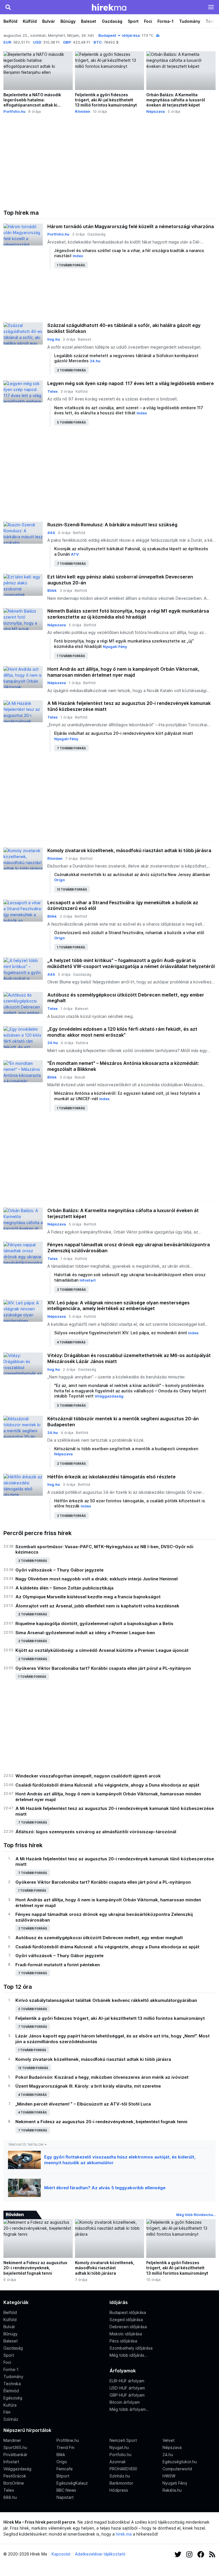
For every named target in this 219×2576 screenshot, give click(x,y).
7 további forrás (71, 564)
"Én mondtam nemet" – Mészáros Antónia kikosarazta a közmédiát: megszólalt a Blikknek (123, 1066)
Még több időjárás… (128, 2355)
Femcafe (65, 2469)
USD (37, 42)
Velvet (169, 2440)
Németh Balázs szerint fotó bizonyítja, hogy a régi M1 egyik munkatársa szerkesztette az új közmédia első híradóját (128, 614)
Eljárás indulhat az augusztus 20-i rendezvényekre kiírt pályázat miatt (124, 733)
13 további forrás (72, 889)
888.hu (10, 2497)
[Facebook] (201, 2554)
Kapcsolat (61, 2554)
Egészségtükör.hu (180, 2462)
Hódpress (119, 2490)
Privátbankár (15, 2455)
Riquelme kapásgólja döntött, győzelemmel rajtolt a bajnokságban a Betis (94, 1623)
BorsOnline (14, 2483)
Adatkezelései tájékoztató (100, 2554)
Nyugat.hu (119, 2447)
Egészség (13, 2398)
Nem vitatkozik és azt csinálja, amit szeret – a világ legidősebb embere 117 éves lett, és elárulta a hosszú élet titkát (129, 410)
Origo (59, 880)
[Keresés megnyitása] (8, 7)
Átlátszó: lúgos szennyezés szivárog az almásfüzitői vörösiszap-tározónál (96, 1832)
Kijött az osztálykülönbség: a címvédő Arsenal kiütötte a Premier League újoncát (102, 1650)
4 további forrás (71, 1342)
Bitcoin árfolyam (125, 2402)
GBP (67, 42)
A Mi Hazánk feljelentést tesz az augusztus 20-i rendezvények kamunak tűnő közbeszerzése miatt (129, 706)
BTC (98, 42)
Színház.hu (120, 2476)
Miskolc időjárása (126, 2334)
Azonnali (117, 2462)
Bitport (63, 2476)
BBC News (66, 2490)
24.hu (95, 361)
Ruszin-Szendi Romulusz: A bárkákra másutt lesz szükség (112, 525)
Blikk (52, 590)
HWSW (169, 2476)
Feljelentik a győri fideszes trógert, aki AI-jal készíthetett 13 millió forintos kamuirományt (110, 2018)
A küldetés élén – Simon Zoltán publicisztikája (64, 1588)
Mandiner (12, 2440)
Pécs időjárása (123, 2341)
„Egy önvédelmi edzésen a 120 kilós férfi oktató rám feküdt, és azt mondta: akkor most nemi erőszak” (122, 1032)
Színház (11, 2419)
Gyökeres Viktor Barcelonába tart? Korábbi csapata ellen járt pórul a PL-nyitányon (103, 1668)
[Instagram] (189, 2554)
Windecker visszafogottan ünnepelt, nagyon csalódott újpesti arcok (88, 1776)
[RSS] (212, 2554)
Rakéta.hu (172, 2490)
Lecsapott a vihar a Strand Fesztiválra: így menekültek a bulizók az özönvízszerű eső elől (123, 906)
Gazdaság (112, 21)
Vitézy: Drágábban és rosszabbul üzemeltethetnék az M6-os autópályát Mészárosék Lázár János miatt (129, 1358)
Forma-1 (166, 21)
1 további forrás (71, 265)
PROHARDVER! (123, 2469)
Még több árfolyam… (129, 2409)
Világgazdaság (109, 1396)
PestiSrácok (15, 2476)
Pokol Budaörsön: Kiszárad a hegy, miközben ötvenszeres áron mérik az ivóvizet (102, 2077)
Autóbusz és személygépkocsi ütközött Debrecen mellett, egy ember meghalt (126, 998)
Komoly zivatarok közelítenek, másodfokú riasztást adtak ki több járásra (129, 850)
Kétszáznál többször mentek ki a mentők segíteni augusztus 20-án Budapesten (123, 1422)
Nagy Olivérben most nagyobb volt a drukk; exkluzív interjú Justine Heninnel (97, 1579)
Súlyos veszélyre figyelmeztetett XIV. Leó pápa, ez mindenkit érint (121, 1333)
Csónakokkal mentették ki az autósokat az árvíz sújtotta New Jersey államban (132, 874)
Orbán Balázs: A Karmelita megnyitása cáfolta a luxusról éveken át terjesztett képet (123, 1213)
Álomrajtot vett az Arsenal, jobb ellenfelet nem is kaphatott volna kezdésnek (97, 1606)
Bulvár (49, 21)
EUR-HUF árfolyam (127, 2381)
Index (78, 256)
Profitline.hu (68, 2440)
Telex (52, 391)
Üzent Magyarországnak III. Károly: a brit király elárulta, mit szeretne (88, 2086)
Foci (148, 21)
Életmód (11, 2391)
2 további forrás (71, 370)
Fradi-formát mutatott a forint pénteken (58, 1965)
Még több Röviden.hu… (196, 2215)
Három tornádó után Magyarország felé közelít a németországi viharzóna (131, 226)
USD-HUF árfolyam (127, 2388)
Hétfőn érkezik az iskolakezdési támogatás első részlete (111, 1477)
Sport (133, 21)
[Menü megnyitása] (211, 7)
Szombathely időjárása (131, 2348)
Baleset (89, 21)
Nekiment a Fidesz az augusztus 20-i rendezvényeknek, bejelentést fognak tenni (101, 2122)
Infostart (88, 1280)
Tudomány (190, 21)
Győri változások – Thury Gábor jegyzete (59, 1570)
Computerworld (177, 2469)
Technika (12, 2384)
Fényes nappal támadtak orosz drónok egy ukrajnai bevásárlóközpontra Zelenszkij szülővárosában (129, 1248)
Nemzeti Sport (123, 2440)
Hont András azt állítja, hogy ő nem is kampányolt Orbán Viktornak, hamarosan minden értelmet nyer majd (123, 672)
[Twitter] (178, 2554)
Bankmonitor (121, 2483)
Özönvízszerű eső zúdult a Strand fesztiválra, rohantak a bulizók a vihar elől (129, 933)
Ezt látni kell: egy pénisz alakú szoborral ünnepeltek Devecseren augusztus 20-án (120, 580)
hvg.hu (54, 339)
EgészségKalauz (72, 2483)
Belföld (10, 21)
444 (51, 533)
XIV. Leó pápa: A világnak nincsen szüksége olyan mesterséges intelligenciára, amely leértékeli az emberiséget (118, 1306)
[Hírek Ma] (109, 7)
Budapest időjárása (119, 35)
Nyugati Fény (115, 646)
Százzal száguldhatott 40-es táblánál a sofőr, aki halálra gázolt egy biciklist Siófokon (124, 328)
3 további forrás (71, 1516)
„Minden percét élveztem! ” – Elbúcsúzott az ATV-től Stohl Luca (83, 2104)
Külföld (30, 21)
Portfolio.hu (14, 111)
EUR (7, 42)
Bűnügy (68, 21)
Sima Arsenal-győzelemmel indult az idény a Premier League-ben (85, 1633)
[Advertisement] (109, 162)
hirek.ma (124, 2534)
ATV (75, 554)
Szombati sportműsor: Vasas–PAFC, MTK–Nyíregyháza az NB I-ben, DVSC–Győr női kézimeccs (104, 1549)
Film (7, 2412)
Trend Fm (65, 2447)
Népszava (156, 111)
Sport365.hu (15, 2447)
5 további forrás (71, 422)
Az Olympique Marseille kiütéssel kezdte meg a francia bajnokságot (88, 1597)
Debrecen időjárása (128, 2327)
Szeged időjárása (126, 2320)
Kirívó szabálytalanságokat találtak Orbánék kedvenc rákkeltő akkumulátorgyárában (106, 2000)
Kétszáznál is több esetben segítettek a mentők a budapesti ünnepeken (126, 1449)
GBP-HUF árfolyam (127, 2395)
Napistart (65, 2497)
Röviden (83, 111)
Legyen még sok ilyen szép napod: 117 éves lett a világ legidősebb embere (131, 383)
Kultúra (82, 1043)
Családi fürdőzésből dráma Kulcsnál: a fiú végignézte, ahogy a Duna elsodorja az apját (107, 1785)
